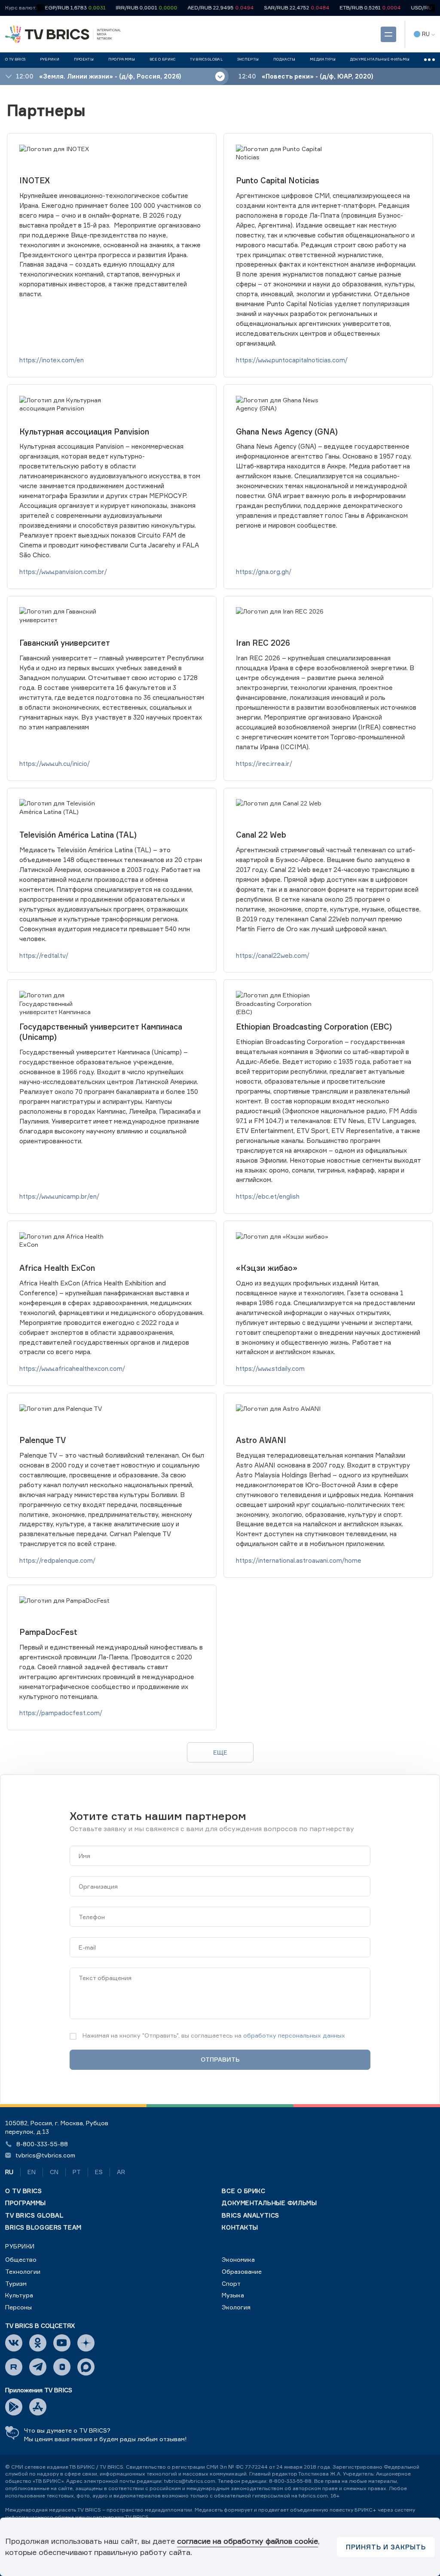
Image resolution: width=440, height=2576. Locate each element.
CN (54, 2172)
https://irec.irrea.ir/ (264, 764)
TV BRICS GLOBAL (34, 2215)
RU (9, 2172)
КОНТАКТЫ (240, 2227)
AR (121, 2172)
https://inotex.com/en (52, 360)
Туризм (16, 2283)
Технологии (23, 2271)
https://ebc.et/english (268, 1196)
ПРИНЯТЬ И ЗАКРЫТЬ (386, 2547)
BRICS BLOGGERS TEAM (43, 2227)
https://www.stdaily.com (270, 1368)
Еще (220, 1752)
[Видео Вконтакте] (62, 2367)
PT (77, 2172)
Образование (242, 2271)
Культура (19, 2295)
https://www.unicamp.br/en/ (59, 1196)
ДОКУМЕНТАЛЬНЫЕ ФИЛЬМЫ (269, 2203)
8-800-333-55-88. (291, 2481)
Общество (21, 2259)
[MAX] (86, 2367)
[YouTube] (62, 2343)
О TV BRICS (24, 2191)
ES (99, 2172)
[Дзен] (86, 2343)
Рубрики (20, 2246)
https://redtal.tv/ (44, 955)
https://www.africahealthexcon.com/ (72, 1368)
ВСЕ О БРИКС (243, 2191)
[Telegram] (38, 2367)
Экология (236, 2307)
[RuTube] (14, 2367)
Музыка (233, 2295)
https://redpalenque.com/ (57, 1560)
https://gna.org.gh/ (264, 572)
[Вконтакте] (14, 2343)
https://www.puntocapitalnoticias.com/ (292, 360)
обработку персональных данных (294, 2035)
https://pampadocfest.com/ (61, 1713)
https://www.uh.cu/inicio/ (55, 764)
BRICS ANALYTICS (250, 2215)
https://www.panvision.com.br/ (63, 572)
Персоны (18, 2307)
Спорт (231, 2283)
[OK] (38, 2343)
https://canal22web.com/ (273, 955)
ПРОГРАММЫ (26, 2203)
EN (32, 2172)
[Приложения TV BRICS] (14, 2407)
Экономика (238, 2259)
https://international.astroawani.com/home (299, 1560)
